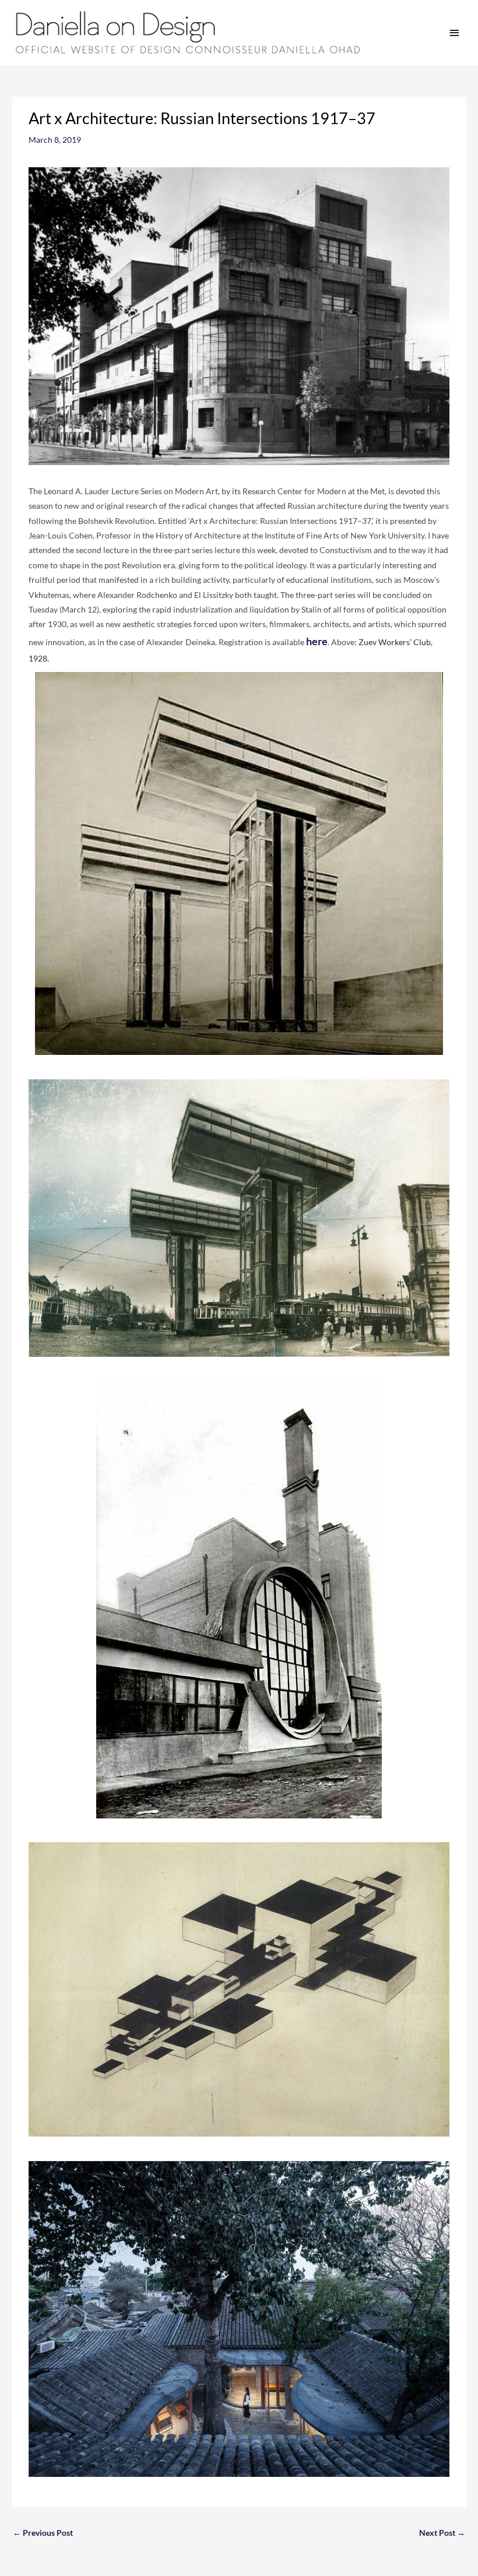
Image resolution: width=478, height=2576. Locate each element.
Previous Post (43, 2533)
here (317, 641)
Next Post (442, 2533)
